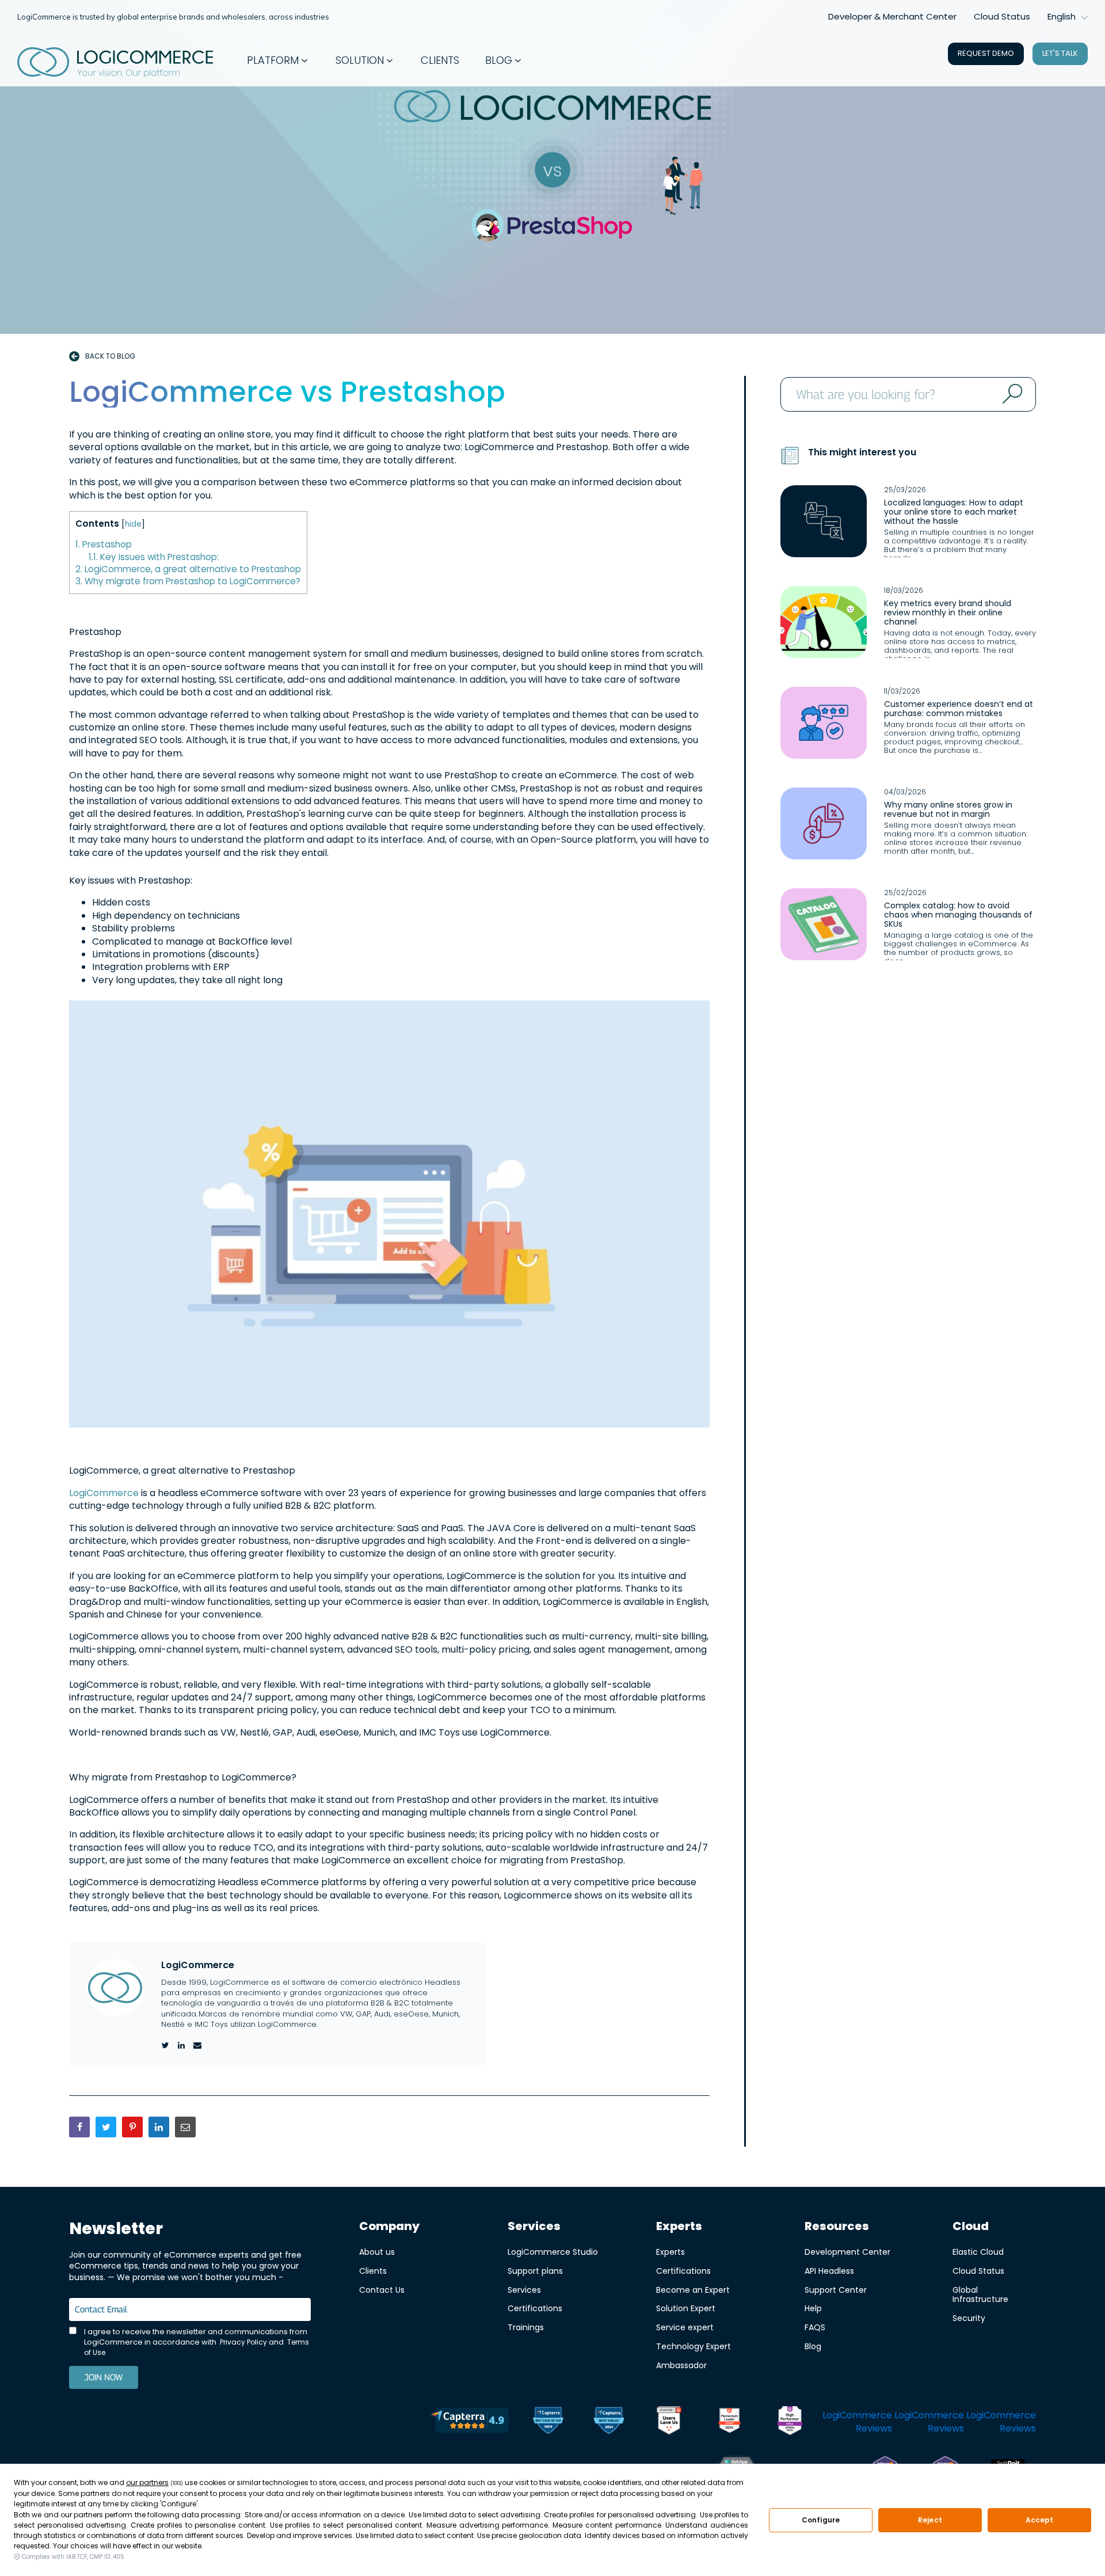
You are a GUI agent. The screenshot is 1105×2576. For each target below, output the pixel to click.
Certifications (535, 2308)
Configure (821, 2520)
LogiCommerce (105, 1493)
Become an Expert (693, 2290)
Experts (670, 2252)
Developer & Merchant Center (892, 16)
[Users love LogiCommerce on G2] (669, 2422)
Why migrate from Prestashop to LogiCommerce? (188, 581)
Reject (930, 2520)
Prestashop (104, 544)
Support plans (535, 2271)
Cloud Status (1002, 16)
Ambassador (681, 2365)
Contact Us (382, 2290)
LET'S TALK (1060, 53)
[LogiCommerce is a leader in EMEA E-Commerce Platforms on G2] (790, 2422)
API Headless (829, 2271)
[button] (278, 60)
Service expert (685, 2327)
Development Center (847, 2252)
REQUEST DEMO (986, 53)
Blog (813, 2346)
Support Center (836, 2290)
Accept (1040, 2520)
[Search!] (1011, 394)
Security (969, 2318)
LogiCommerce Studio (553, 2252)
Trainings (526, 2327)
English (1062, 16)
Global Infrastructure (980, 2295)
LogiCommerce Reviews (857, 2421)
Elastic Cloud (978, 2252)
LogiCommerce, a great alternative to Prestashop (188, 569)
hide (133, 524)
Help (813, 2308)
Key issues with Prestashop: (154, 557)
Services (524, 2290)
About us (377, 2252)
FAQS (815, 2327)
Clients (373, 2271)
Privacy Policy (243, 2342)
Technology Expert (694, 2346)
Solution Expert (686, 2308)
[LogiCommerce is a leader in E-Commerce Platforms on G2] (729, 2422)
